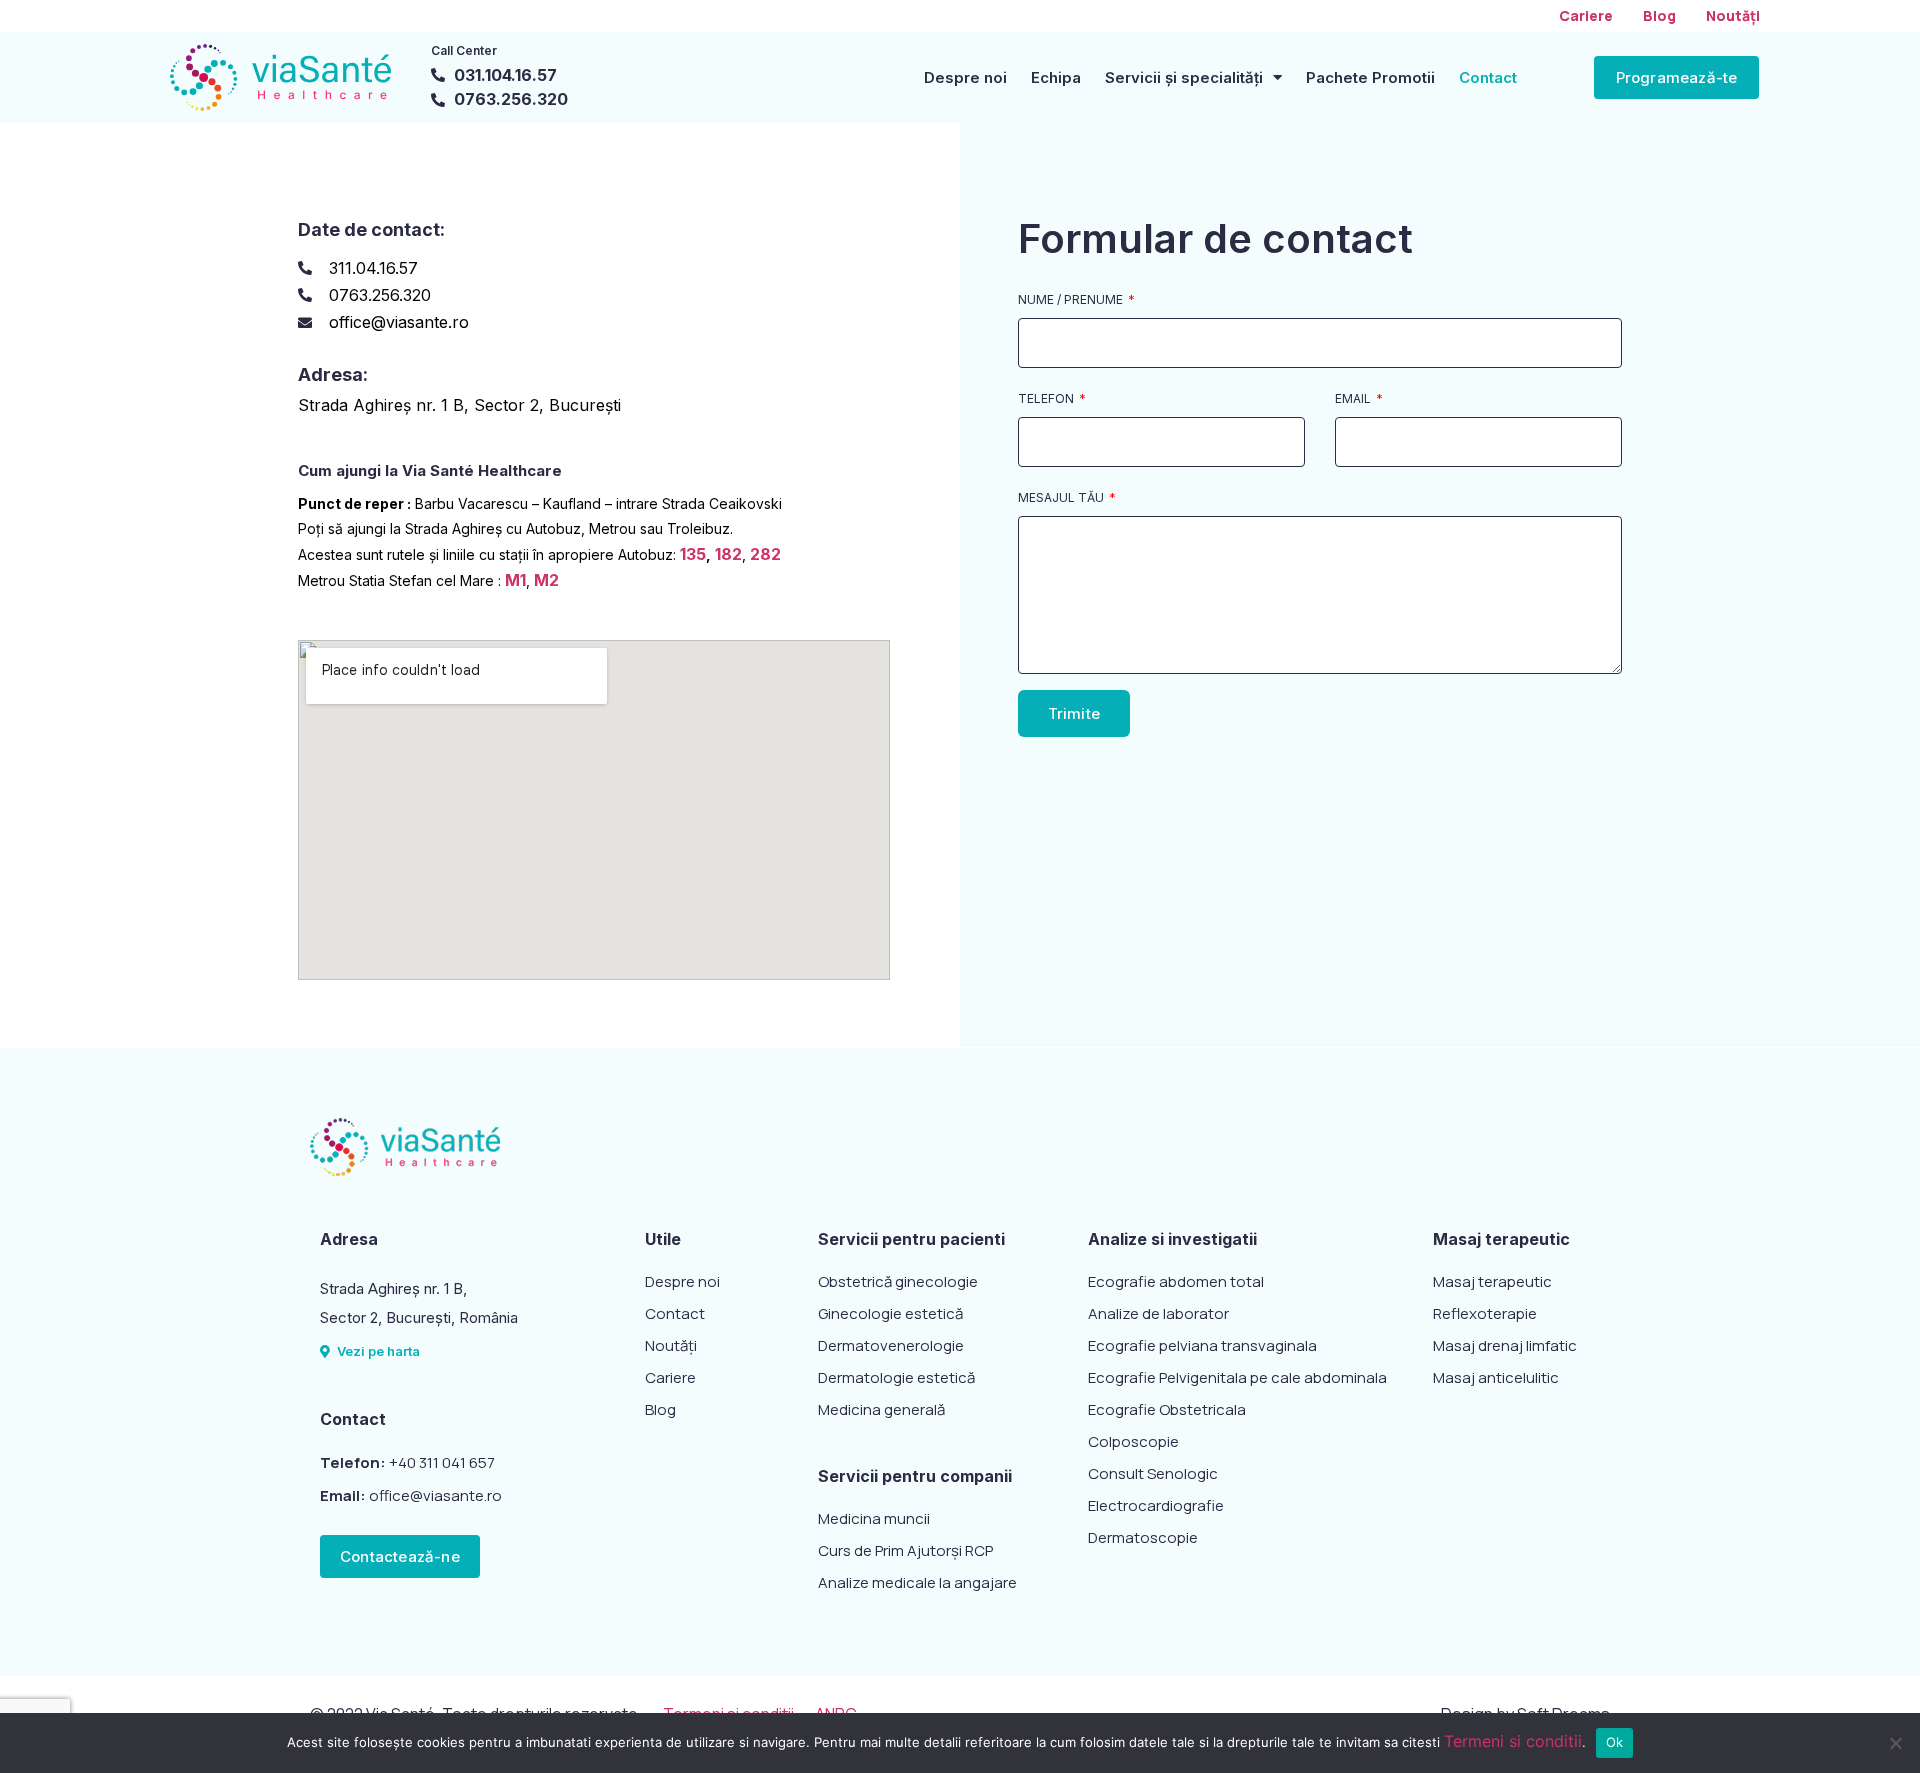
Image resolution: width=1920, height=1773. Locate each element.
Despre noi (965, 77)
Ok (1615, 1742)
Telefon (1047, 399)
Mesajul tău (1062, 498)
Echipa (1056, 77)
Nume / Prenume (1072, 300)
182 (728, 554)
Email (1354, 399)
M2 (546, 580)
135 (693, 554)
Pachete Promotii (1370, 77)
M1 (515, 580)
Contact (1488, 77)
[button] (1677, 77)
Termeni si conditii (1513, 1741)
